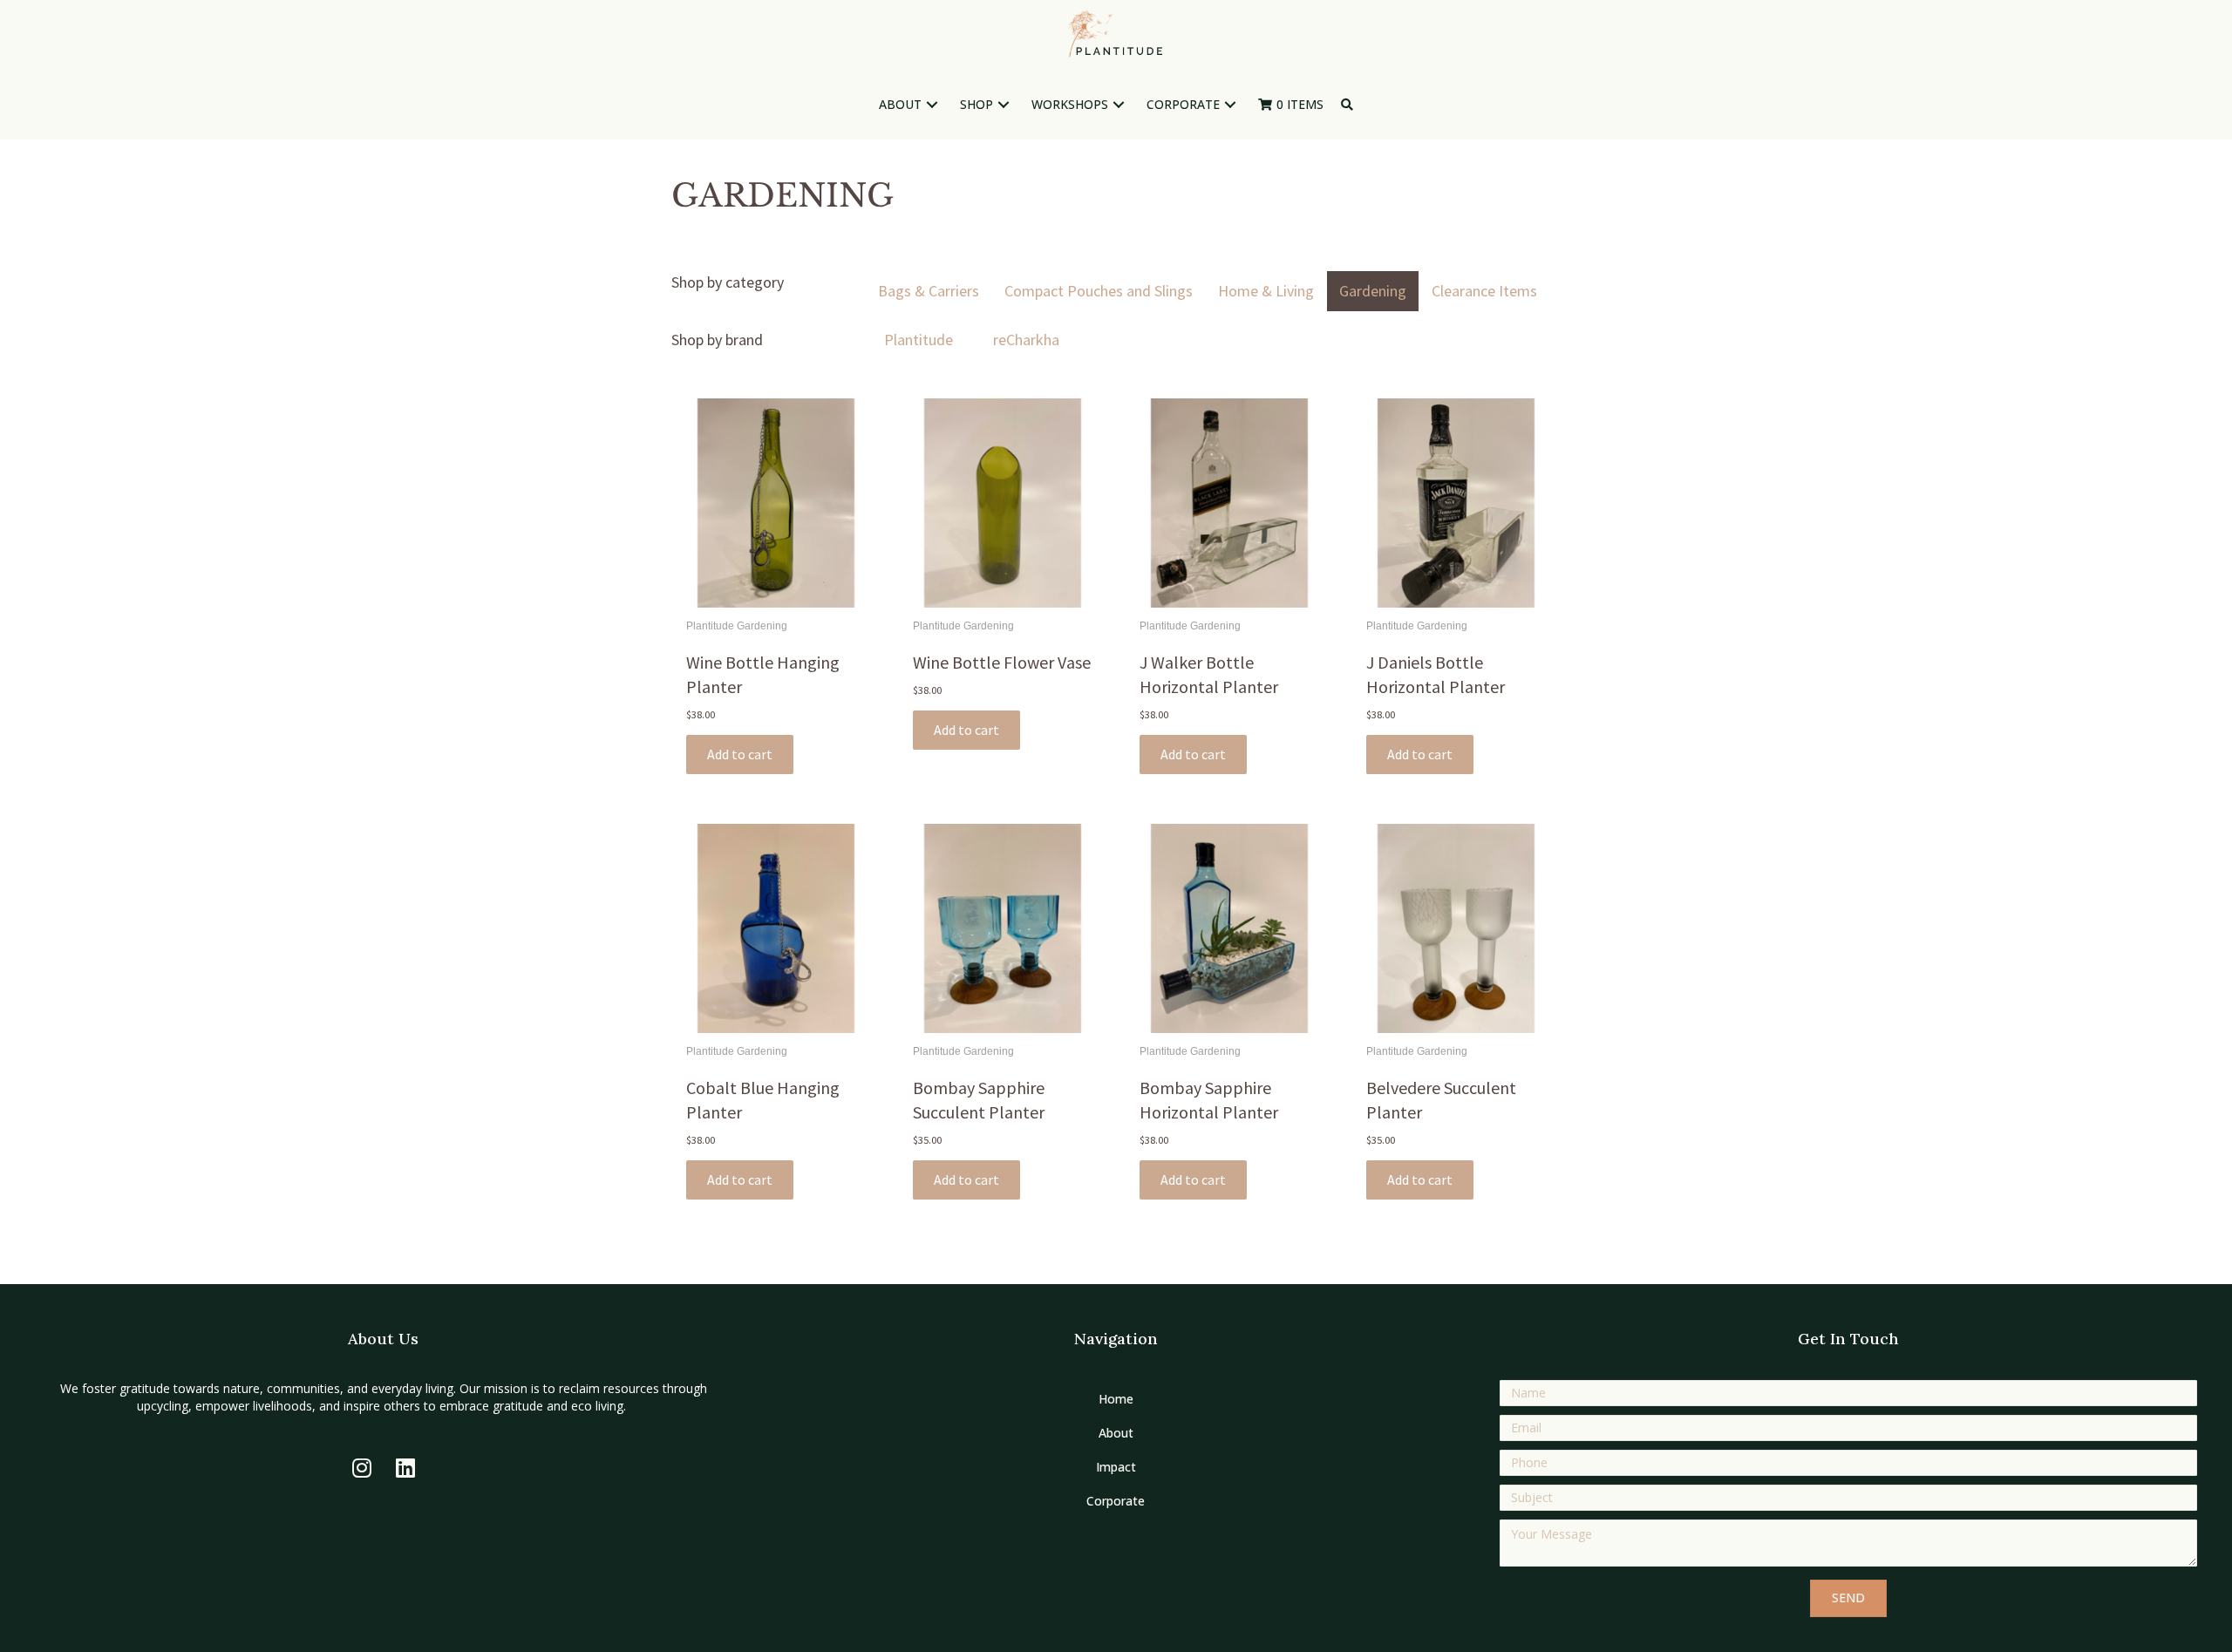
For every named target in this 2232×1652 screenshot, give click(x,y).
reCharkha (1026, 340)
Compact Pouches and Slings (1099, 291)
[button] (932, 105)
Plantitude (919, 340)
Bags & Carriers (929, 291)
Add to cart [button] (740, 754)
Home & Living (1266, 291)
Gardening (1373, 291)
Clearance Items (1484, 291)
